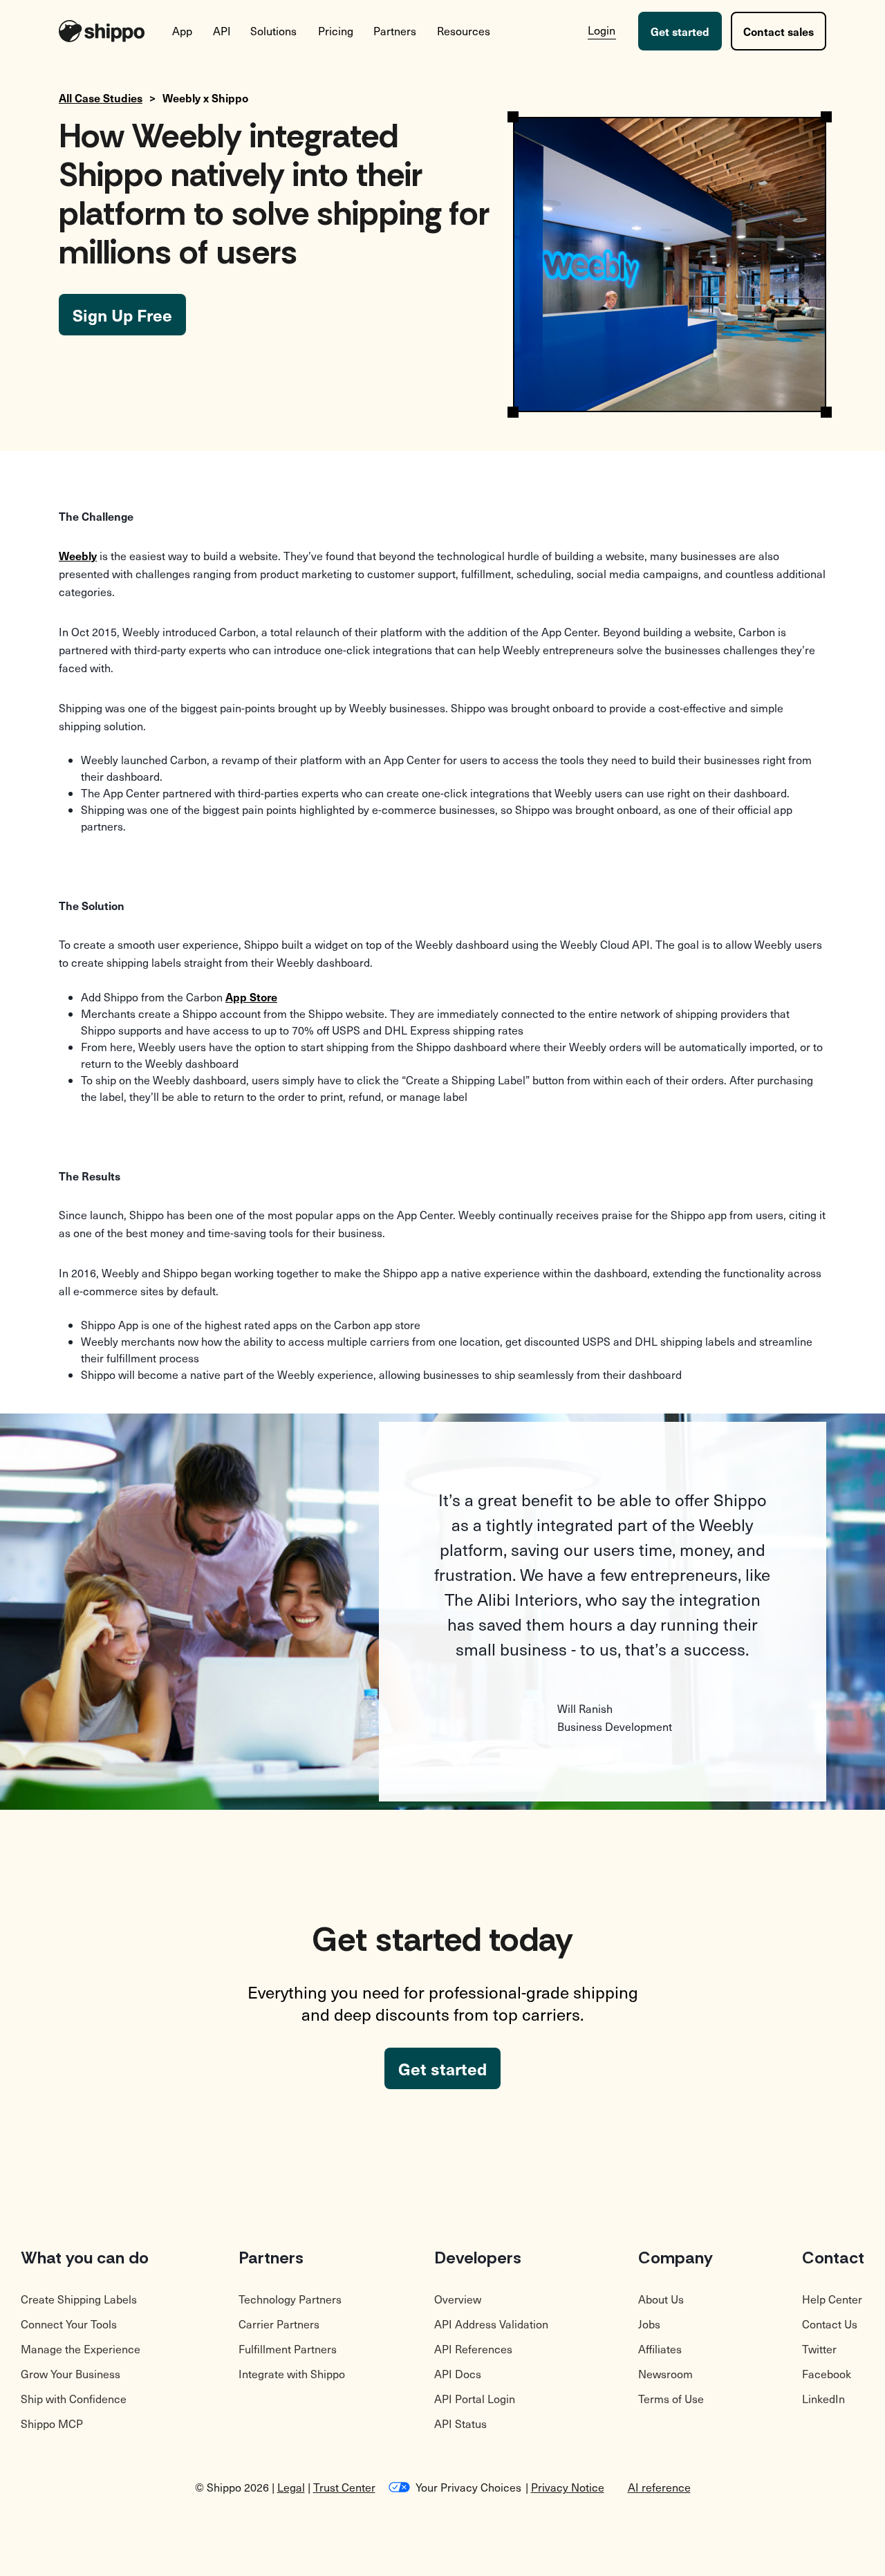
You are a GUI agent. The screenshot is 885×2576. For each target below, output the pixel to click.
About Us (661, 2299)
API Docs (458, 2374)
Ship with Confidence (74, 2399)
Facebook (827, 2374)
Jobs (649, 2324)
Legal (291, 2487)
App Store (251, 997)
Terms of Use (671, 2399)
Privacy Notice (568, 2487)
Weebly (78, 555)
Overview (458, 2299)
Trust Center (344, 2487)
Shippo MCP (52, 2424)
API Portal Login (475, 2399)
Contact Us (830, 2324)
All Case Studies (101, 98)
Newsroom (665, 2374)
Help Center (832, 2299)
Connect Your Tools (69, 2324)
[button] (183, 31)
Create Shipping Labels (79, 2299)
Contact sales (779, 31)
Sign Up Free (122, 315)
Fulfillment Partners (288, 2349)
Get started (680, 31)
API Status (460, 2424)
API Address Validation (491, 2324)
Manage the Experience (81, 2349)
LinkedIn (823, 2399)
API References (473, 2349)
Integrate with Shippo (292, 2374)
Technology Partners (290, 2299)
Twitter (819, 2349)
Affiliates (660, 2349)
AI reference (659, 2487)
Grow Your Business (71, 2374)
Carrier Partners (279, 2324)
